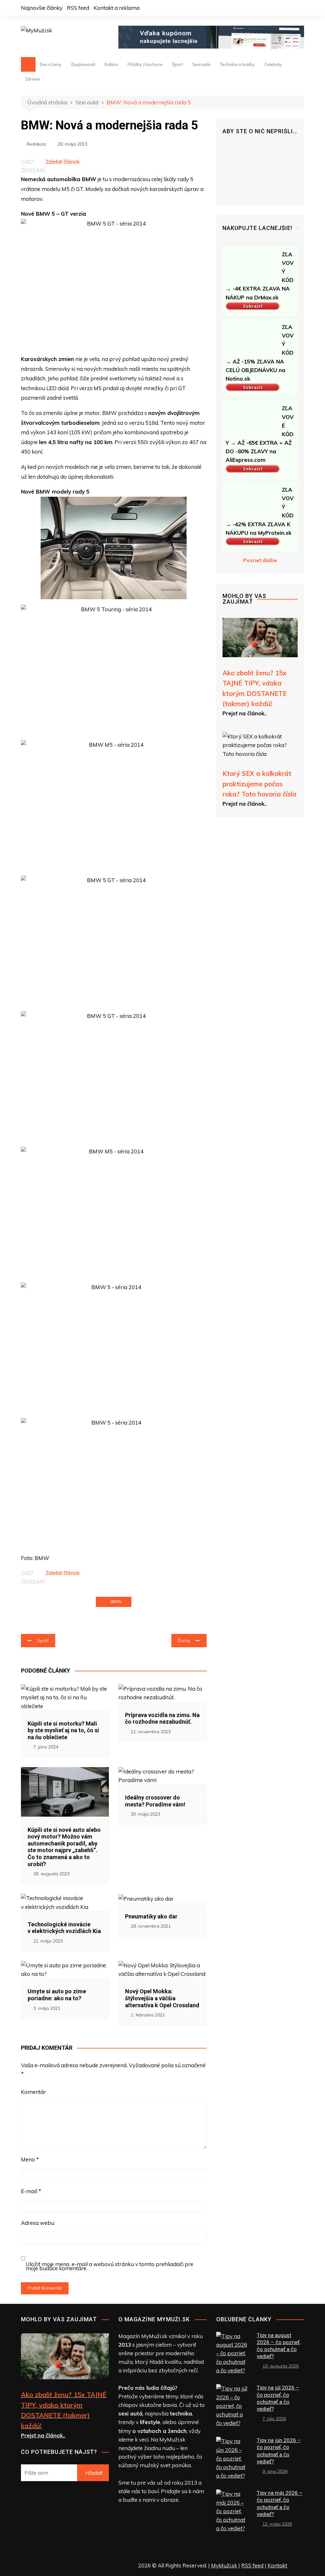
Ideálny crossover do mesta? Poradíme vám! (155, 1801)
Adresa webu (38, 2223)
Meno (30, 2159)
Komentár (33, 2092)
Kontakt (277, 2565)
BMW (116, 1602)
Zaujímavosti (83, 64)
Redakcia (36, 144)
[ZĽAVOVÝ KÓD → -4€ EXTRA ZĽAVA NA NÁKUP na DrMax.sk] (251, 265)
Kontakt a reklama (117, 8)
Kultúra (111, 64)
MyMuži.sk (224, 2565)
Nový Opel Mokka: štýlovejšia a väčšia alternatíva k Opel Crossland (162, 1998)
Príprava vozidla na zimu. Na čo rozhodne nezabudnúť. (162, 1718)
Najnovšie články (42, 8)
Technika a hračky (237, 64)
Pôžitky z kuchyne (145, 64)
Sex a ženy (50, 64)
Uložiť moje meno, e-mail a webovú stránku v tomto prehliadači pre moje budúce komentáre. (109, 2266)
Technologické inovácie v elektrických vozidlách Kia (64, 1928)
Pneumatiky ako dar (151, 1916)
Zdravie (33, 79)
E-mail (31, 2191)
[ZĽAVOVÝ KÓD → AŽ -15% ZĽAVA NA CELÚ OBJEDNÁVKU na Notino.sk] (251, 338)
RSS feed (78, 8)
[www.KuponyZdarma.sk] (211, 36)
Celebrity (273, 64)
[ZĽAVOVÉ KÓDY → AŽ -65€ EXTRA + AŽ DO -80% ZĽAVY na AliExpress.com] (251, 419)
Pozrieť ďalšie (260, 560)
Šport (177, 64)
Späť (43, 1641)
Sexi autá (201, 64)
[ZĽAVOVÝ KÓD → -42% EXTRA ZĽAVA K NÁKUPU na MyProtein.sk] (251, 500)
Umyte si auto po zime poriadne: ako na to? (57, 1995)
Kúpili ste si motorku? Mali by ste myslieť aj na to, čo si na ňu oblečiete (63, 1730)
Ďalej (184, 1641)
